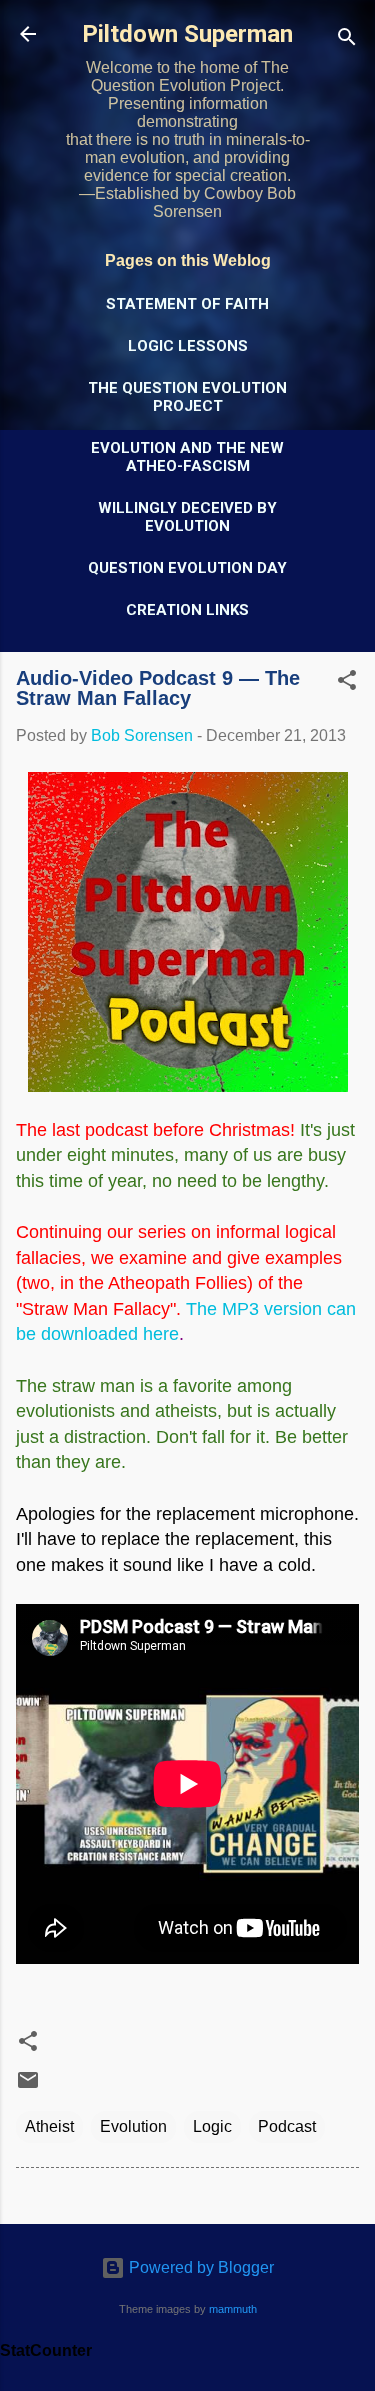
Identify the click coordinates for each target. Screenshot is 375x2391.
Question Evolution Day (187, 568)
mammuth (233, 2309)
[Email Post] (28, 2086)
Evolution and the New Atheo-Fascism (187, 457)
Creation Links (187, 610)
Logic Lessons (188, 346)
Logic (212, 2126)
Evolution (133, 2126)
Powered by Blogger (199, 2267)
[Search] (347, 40)
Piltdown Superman (187, 34)
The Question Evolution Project (187, 397)
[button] (347, 683)
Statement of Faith (187, 304)
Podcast (287, 2126)
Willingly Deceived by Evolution (187, 517)
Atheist (49, 2126)
